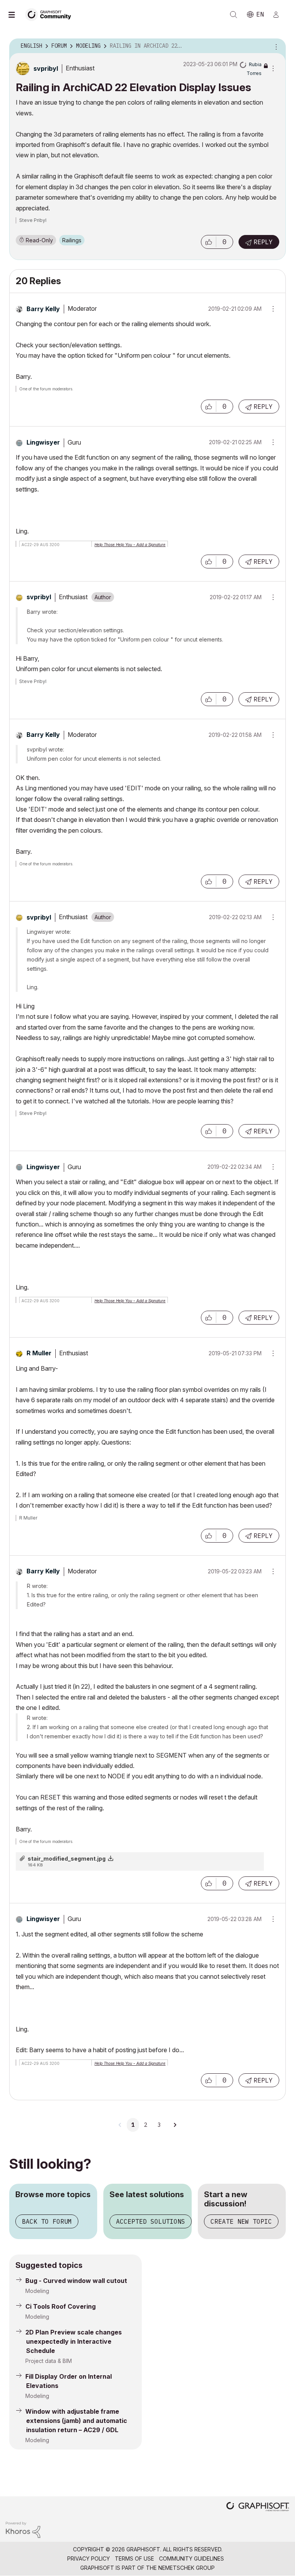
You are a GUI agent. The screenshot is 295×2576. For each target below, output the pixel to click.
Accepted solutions (151, 2221)
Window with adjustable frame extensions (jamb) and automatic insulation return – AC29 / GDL (76, 2421)
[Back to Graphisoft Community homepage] (51, 14)
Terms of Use (134, 2559)
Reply (263, 242)
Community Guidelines (191, 2559)
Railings (72, 240)
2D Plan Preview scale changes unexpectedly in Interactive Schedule (74, 2341)
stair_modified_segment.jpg (67, 1859)
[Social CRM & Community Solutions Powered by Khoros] (23, 2529)
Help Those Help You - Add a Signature (130, 545)
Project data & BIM (49, 2361)
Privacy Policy (89, 2559)
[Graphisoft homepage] (258, 2507)
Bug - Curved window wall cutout (76, 2281)
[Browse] (15, 15)
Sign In (279, 15)
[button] (209, 242)
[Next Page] (175, 2125)
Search (234, 15)
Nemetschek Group (186, 2568)
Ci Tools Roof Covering (60, 2306)
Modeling (37, 2291)
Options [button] (275, 46)
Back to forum (47, 2221)
